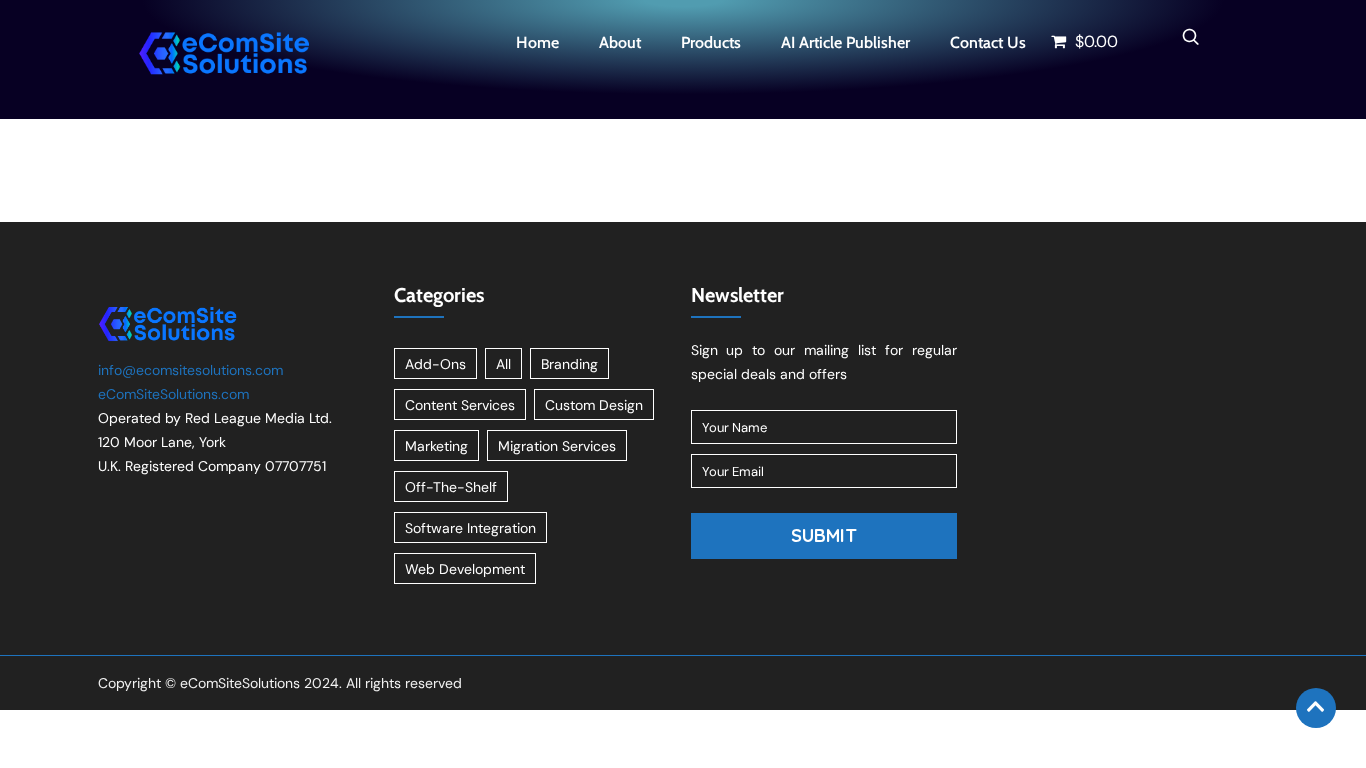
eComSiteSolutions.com (173, 394)
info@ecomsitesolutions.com (190, 370)
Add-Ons (435, 364)
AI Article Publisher (845, 42)
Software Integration (470, 528)
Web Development (465, 569)
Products (711, 42)
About (620, 42)
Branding (569, 364)
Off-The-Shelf (451, 487)
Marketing (436, 446)
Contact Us (988, 42)
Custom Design (594, 405)
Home (537, 42)
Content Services (460, 405)
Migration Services (557, 446)
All (503, 364)
